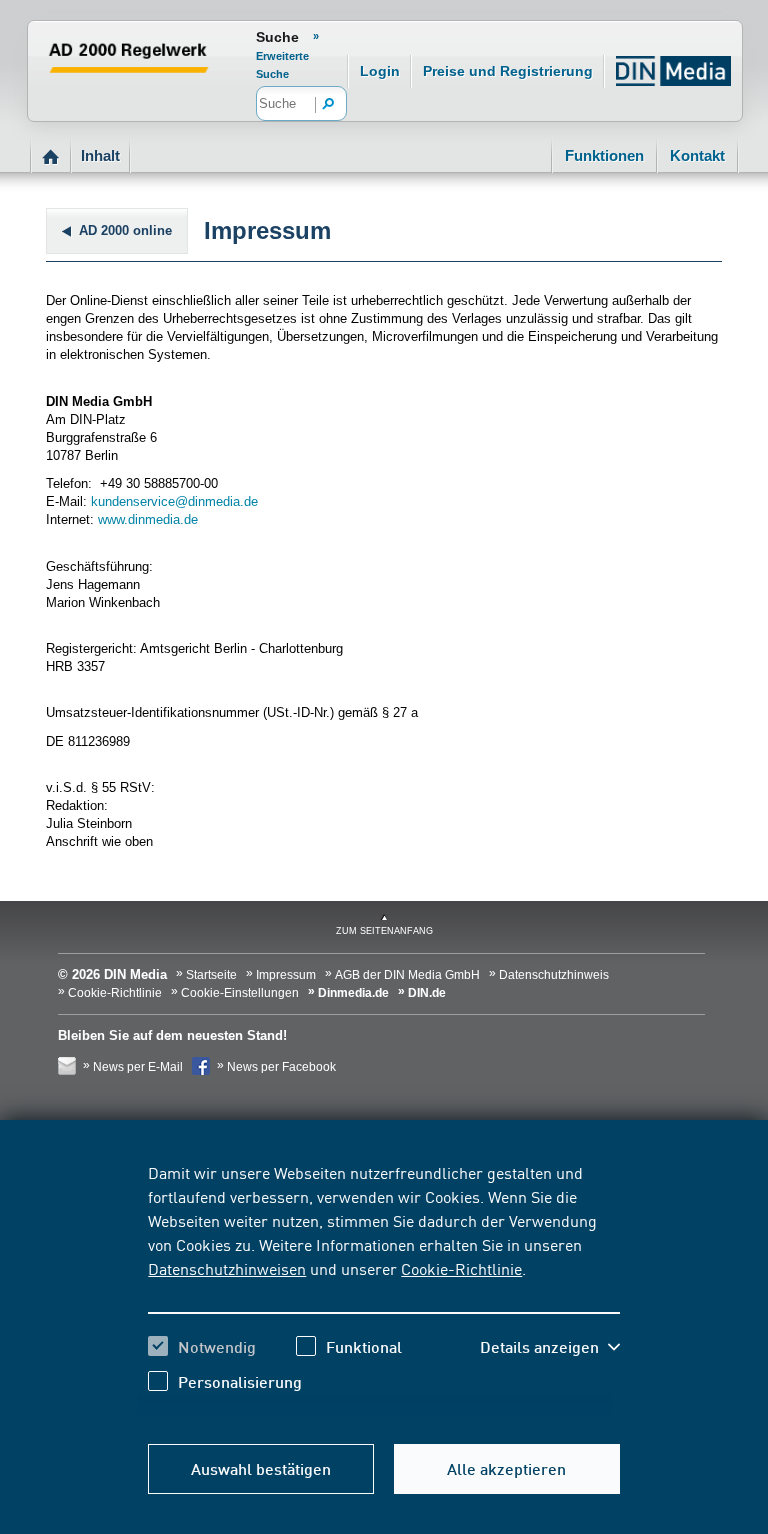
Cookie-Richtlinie (461, 1268)
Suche (277, 37)
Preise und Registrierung (508, 71)
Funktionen (604, 155)
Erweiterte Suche (282, 65)
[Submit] (329, 105)
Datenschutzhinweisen (227, 1268)
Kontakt (697, 155)
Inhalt (100, 155)
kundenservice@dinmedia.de (174, 501)
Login (380, 71)
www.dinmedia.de (148, 519)
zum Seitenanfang (384, 931)
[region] (383, 1292)
